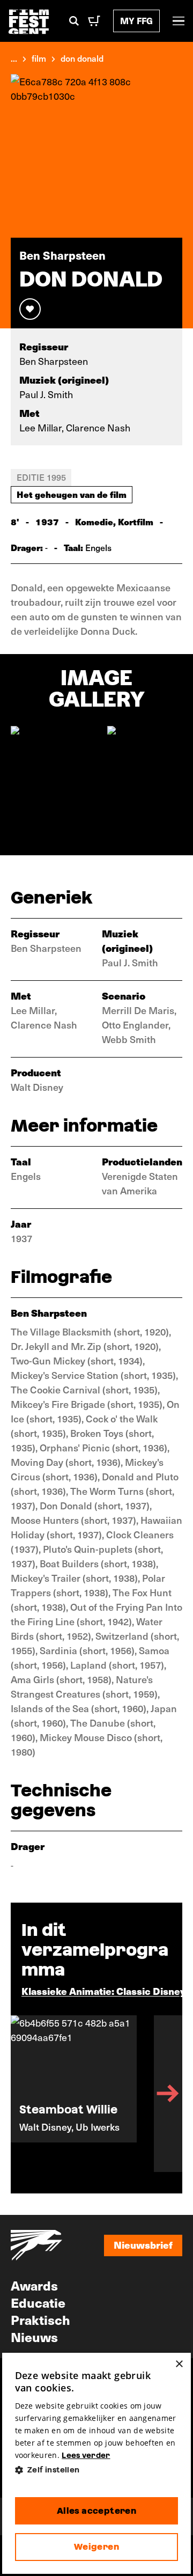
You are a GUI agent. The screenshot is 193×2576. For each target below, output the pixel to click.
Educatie (38, 2302)
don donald (82, 58)
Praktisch (40, 2320)
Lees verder (86, 2455)
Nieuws (34, 2337)
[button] (97, 2470)
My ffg (136, 21)
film (39, 58)
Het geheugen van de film (72, 494)
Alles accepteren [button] (96, 2511)
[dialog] (97, 2463)
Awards (34, 2285)
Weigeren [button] (96, 2547)
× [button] (179, 2364)
